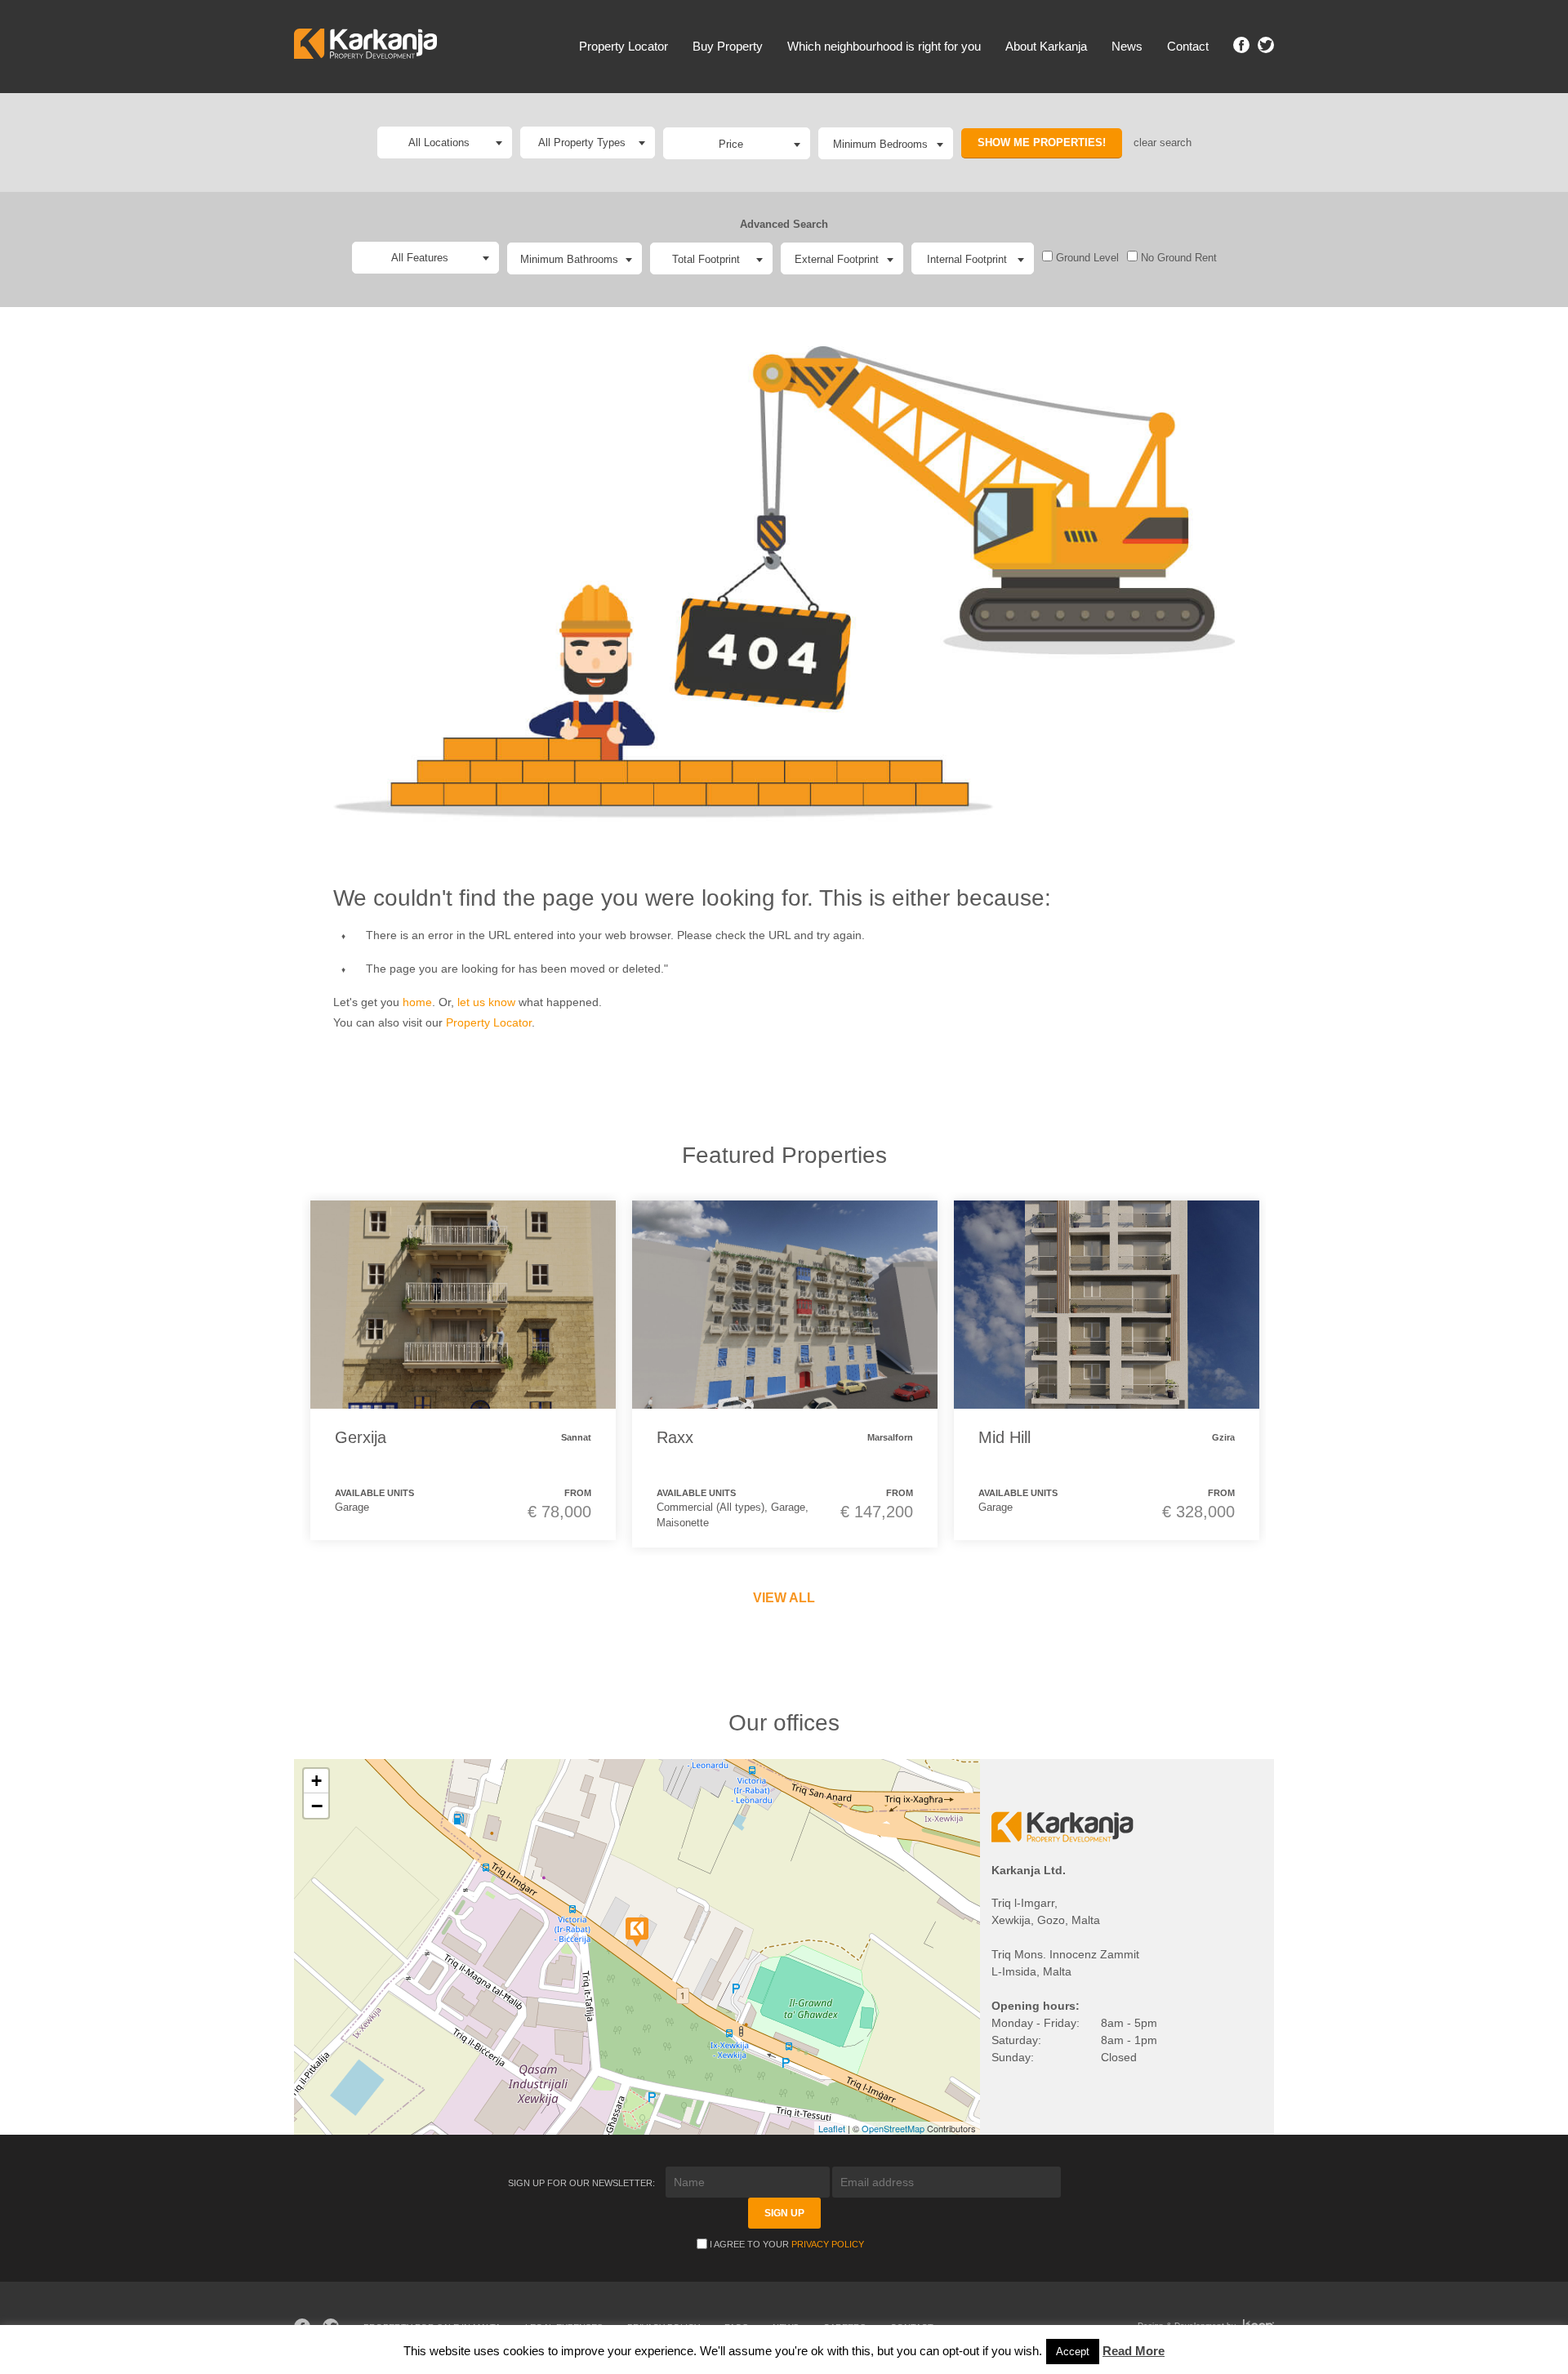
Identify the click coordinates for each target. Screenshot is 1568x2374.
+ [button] (316, 1781)
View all (784, 1598)
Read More (1134, 2351)
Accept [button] (1073, 2352)
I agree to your (787, 2244)
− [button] (317, 1806)
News (1127, 46)
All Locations (439, 143)
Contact (1188, 46)
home (417, 1002)
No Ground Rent (1177, 258)
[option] (463, 1370)
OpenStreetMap (893, 2128)
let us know (486, 1002)
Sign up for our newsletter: (583, 2183)
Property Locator (624, 46)
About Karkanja (1046, 46)
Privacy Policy (828, 2244)
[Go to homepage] (365, 46)
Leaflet (832, 2128)
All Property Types (582, 143)
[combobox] (737, 143)
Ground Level (1086, 258)
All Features (420, 258)
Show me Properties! (1042, 143)
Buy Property (728, 46)
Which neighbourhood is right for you (884, 46)
